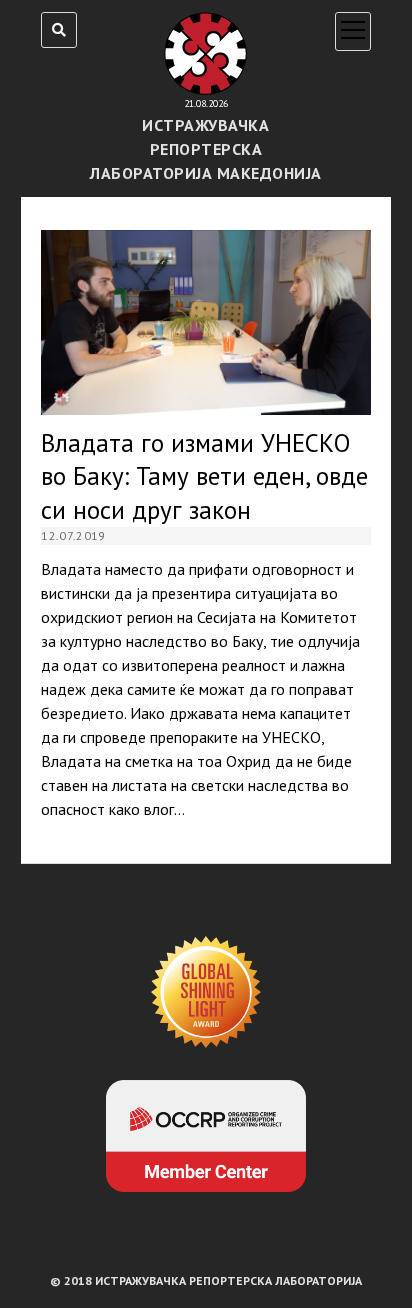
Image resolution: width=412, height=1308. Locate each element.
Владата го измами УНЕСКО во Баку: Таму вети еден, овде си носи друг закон (206, 322)
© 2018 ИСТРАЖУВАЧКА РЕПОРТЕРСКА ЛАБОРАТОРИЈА (206, 1280)
